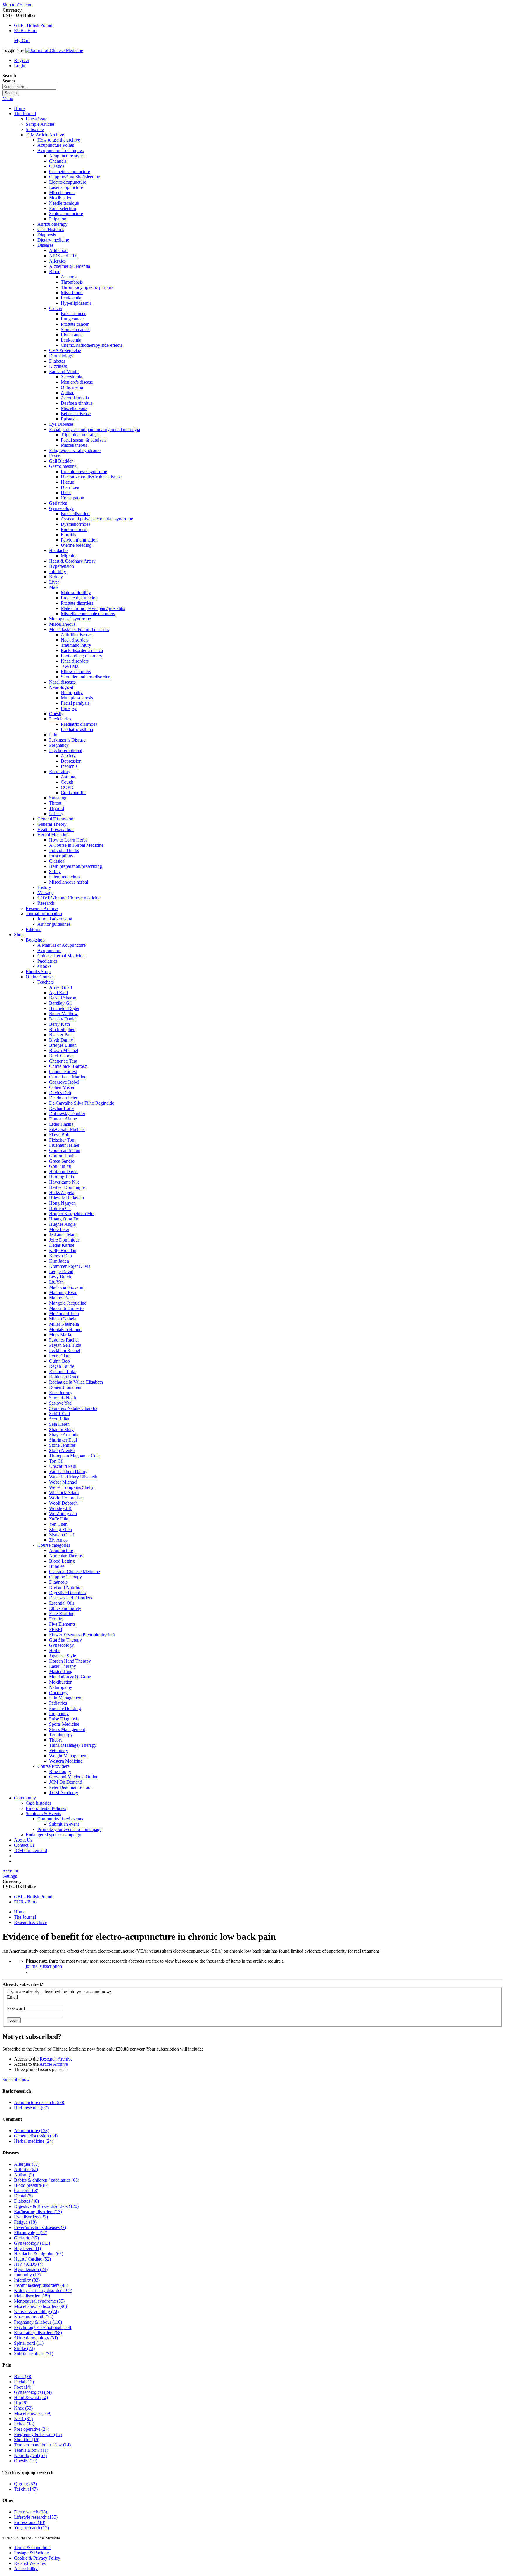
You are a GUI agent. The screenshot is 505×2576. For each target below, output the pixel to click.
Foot (23, 2387)
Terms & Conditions (33, 2547)
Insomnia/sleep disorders (41, 2285)
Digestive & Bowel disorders (46, 2206)
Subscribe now (16, 2079)
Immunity (27, 2275)
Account (10, 1871)
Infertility (27, 2280)
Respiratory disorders (38, 2333)
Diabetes (26, 2201)
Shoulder (27, 2440)
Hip (21, 2403)
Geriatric (26, 2238)
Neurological (30, 2455)
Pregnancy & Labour (38, 2434)
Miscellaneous (33, 2413)
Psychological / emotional (43, 2327)
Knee (23, 2408)
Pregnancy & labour (38, 2322)
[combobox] (29, 87)
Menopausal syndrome (39, 2301)
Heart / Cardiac (32, 2259)
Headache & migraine (39, 2254)
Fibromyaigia (31, 2233)
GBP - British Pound (33, 25)
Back (23, 2376)
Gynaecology (32, 2243)
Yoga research (31, 2528)
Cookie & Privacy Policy (37, 2558)
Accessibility (26, 2569)
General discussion (36, 2136)
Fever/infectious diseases (40, 2227)
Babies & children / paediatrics (47, 2180)
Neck (23, 2419)
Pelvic (24, 2424)
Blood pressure (31, 2185)
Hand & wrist (31, 2397)
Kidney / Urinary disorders (43, 2290)
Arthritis (26, 2169)
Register (22, 60)
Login (20, 66)
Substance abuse (34, 2354)
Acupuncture (32, 2131)
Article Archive (54, 2064)
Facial (24, 2382)
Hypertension (31, 2269)
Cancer (26, 2190)
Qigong (25, 2484)
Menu (8, 98)
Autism (24, 2175)
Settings (10, 1876)
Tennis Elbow (31, 2450)
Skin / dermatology (36, 2338)
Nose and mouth (34, 2317)
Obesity (26, 2461)
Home (20, 108)
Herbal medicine (34, 2141)
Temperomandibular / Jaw (42, 2445)
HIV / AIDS (29, 2264)
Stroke (24, 2348)
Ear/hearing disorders (38, 2212)
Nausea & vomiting (36, 2312)
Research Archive (30, 1922)
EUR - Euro (25, 31)
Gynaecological (33, 2392)
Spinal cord (29, 2343)
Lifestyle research (36, 2517)
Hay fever (27, 2248)
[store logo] (54, 50)
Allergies (27, 2164)
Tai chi (26, 2489)
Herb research (31, 2108)
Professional (30, 2522)
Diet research (31, 2512)
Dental (23, 2196)
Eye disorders (31, 2217)
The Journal (25, 1917)
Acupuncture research (40, 2102)
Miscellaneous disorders (40, 2306)
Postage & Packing (32, 2553)
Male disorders (32, 2296)
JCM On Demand (31, 1850)
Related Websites (30, 2563)
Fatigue (25, 2222)
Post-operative (32, 2429)
